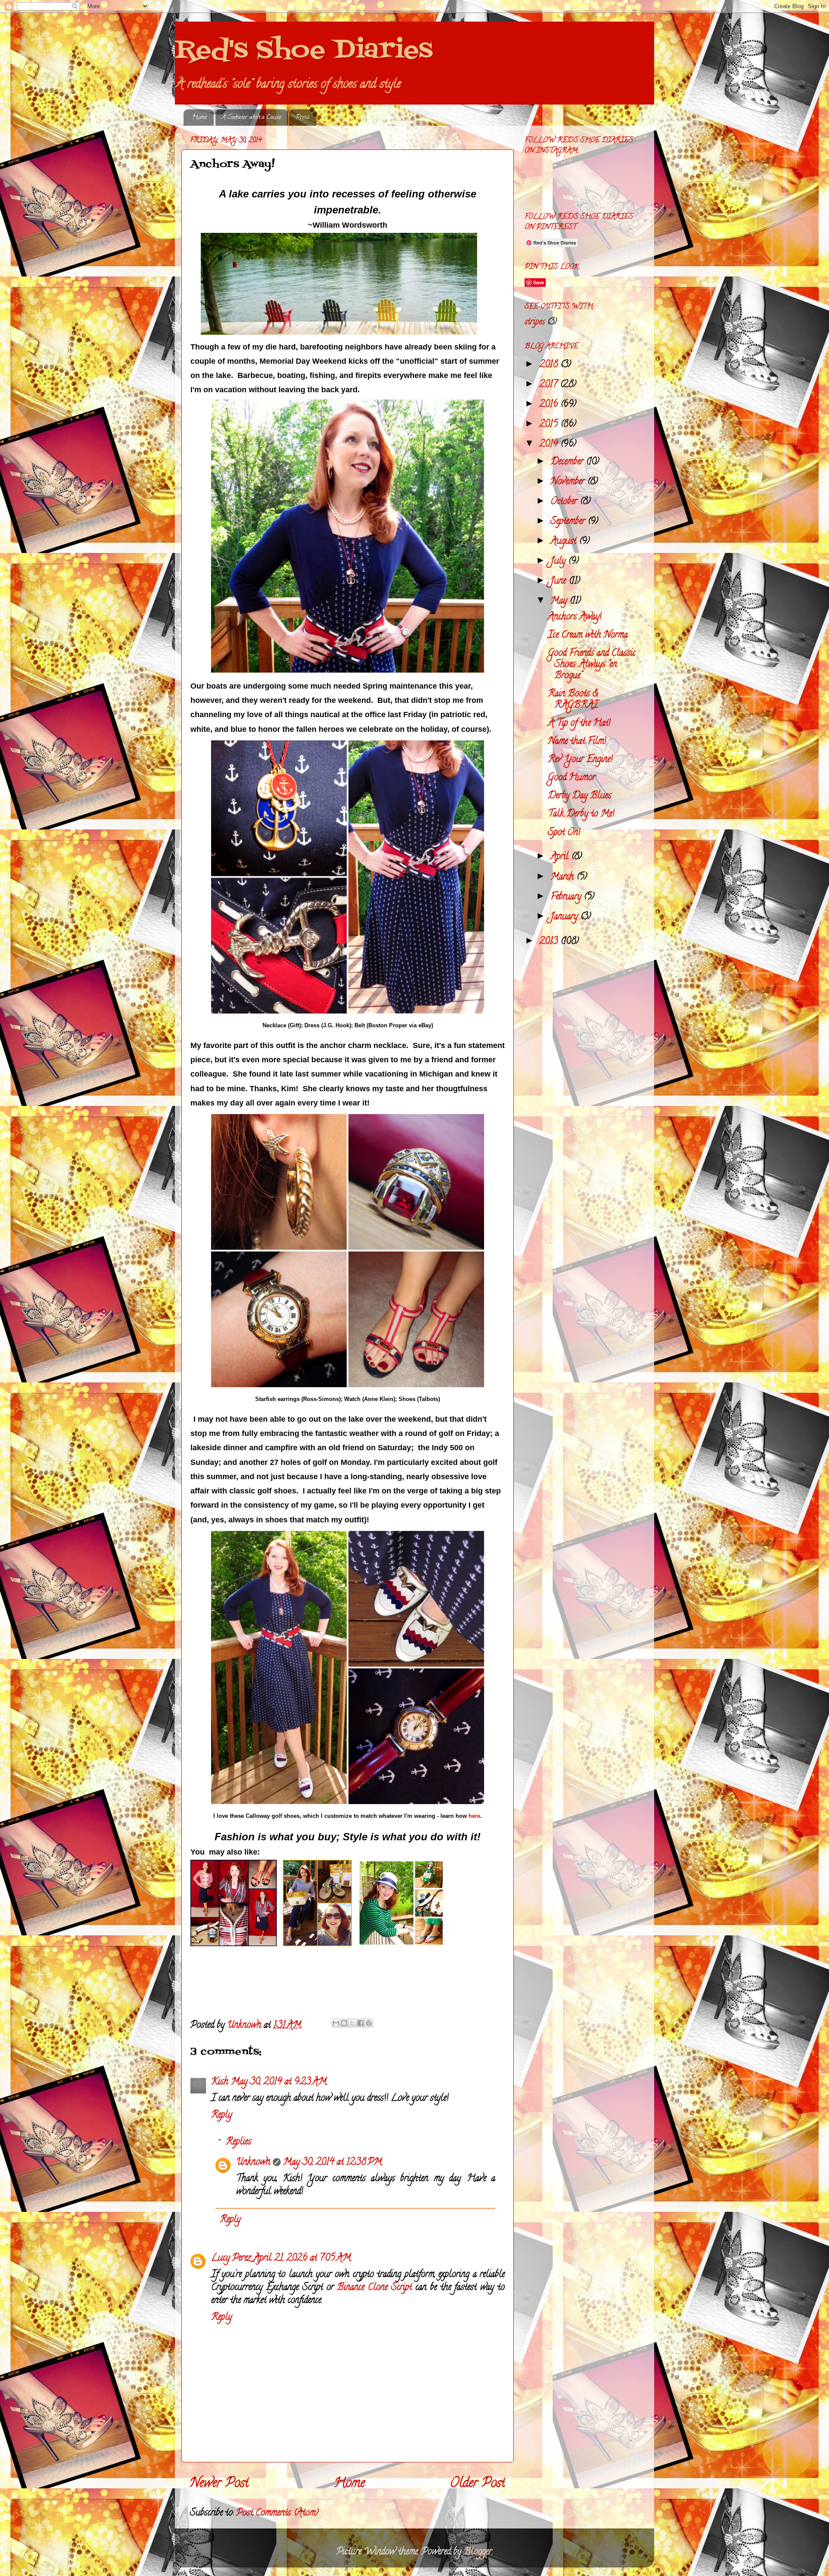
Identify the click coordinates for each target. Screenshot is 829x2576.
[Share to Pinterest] (369, 2023)
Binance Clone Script (374, 2288)
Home (199, 118)
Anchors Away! (575, 617)
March (563, 877)
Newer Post (219, 2484)
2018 (550, 365)
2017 (550, 385)
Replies (239, 2142)
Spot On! (564, 833)
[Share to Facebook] (361, 2023)
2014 (550, 445)
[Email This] (336, 2023)
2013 (550, 942)
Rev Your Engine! (580, 760)
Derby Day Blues (580, 796)
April (561, 857)
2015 (550, 425)
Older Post (478, 2484)
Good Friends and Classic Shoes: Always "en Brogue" (592, 665)
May (560, 601)
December (568, 462)
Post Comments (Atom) (277, 2513)
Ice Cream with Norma (588, 635)
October (565, 502)
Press (303, 118)
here (474, 1816)
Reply (221, 2115)
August (565, 542)
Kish (220, 2082)
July (559, 562)
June (560, 581)
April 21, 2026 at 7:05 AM (302, 2258)
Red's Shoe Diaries (304, 51)
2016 (550, 405)
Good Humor (572, 778)
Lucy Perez (231, 2258)
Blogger (478, 2552)
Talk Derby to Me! (581, 814)
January (565, 917)
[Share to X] (352, 2023)
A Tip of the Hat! (579, 724)
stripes (535, 322)
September (569, 522)
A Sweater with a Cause (252, 118)
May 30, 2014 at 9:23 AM (279, 2082)
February (567, 897)
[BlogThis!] (344, 2023)
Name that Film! (577, 742)
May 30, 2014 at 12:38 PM (333, 2163)
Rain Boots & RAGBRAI (573, 700)
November (569, 482)
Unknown (253, 2163)
